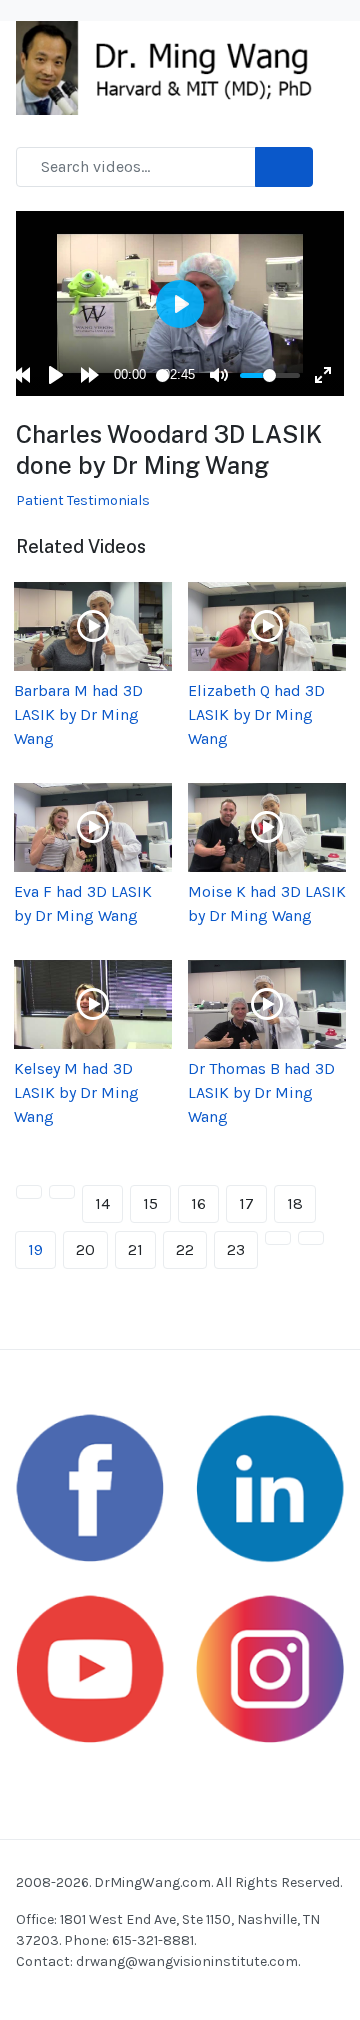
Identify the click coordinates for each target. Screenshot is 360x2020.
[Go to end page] (311, 1238)
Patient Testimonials (83, 500)
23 (236, 1249)
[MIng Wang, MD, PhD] (172, 66)
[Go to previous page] (62, 1192)
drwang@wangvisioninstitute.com (187, 1961)
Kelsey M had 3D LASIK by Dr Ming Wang (76, 1092)
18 (295, 1203)
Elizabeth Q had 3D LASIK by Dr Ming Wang (256, 714)
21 (135, 1249)
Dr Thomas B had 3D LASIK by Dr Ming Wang (261, 1092)
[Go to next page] (278, 1238)
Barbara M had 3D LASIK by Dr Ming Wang (78, 714)
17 (246, 1203)
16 (198, 1203)
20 (85, 1249)
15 (150, 1203)
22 (185, 1249)
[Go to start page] (29, 1192)
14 (102, 1203)
